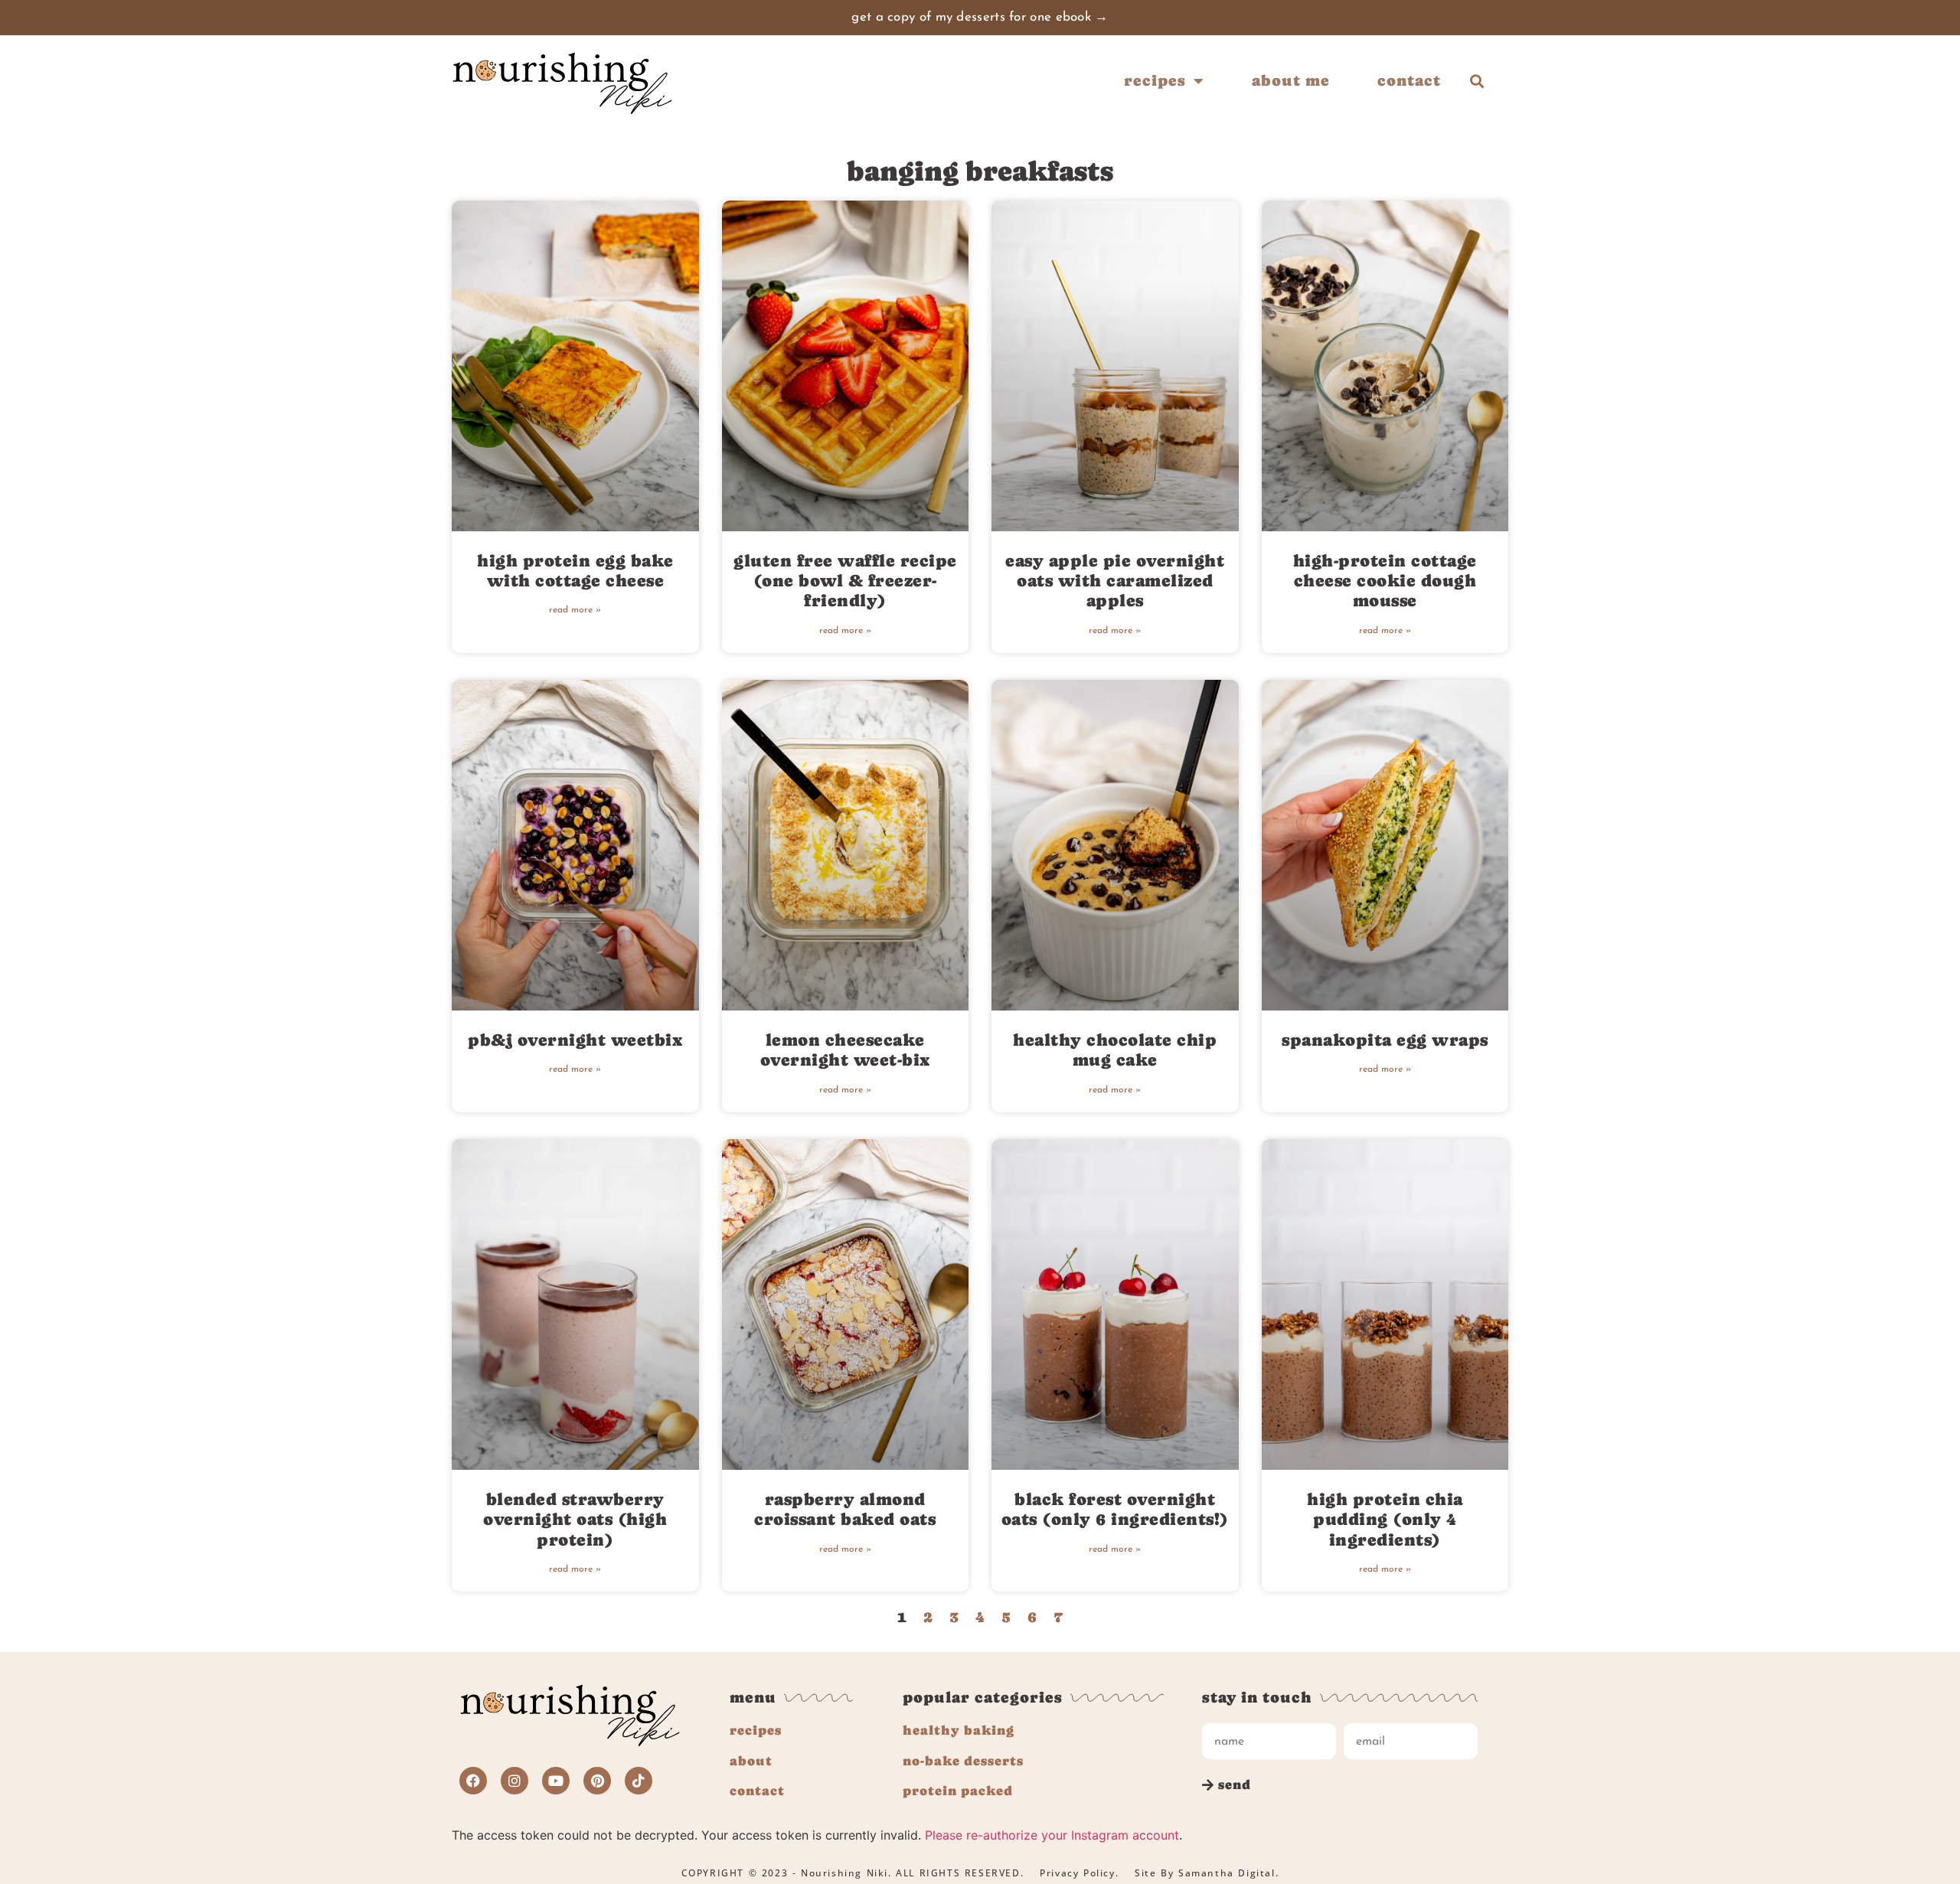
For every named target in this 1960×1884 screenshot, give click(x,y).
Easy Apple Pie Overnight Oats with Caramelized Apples (1115, 581)
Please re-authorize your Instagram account (1052, 1835)
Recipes (1155, 81)
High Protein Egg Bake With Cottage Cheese (575, 571)
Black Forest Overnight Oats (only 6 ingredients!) (1115, 1509)
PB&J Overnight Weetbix (575, 1040)
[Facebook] (473, 1781)
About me (1291, 81)
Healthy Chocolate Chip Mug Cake (1115, 1050)
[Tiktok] (639, 1781)
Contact (1409, 81)
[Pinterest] (597, 1781)
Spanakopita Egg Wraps (1385, 1040)
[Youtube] (556, 1781)
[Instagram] (514, 1781)
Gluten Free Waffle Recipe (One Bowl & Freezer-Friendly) (845, 581)
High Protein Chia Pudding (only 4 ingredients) (1385, 1520)
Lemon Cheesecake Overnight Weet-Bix (845, 1050)
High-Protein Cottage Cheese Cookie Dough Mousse (1385, 581)
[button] (1477, 81)
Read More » (575, 610)
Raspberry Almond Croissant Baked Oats (845, 1509)
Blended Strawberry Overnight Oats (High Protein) (575, 1520)
